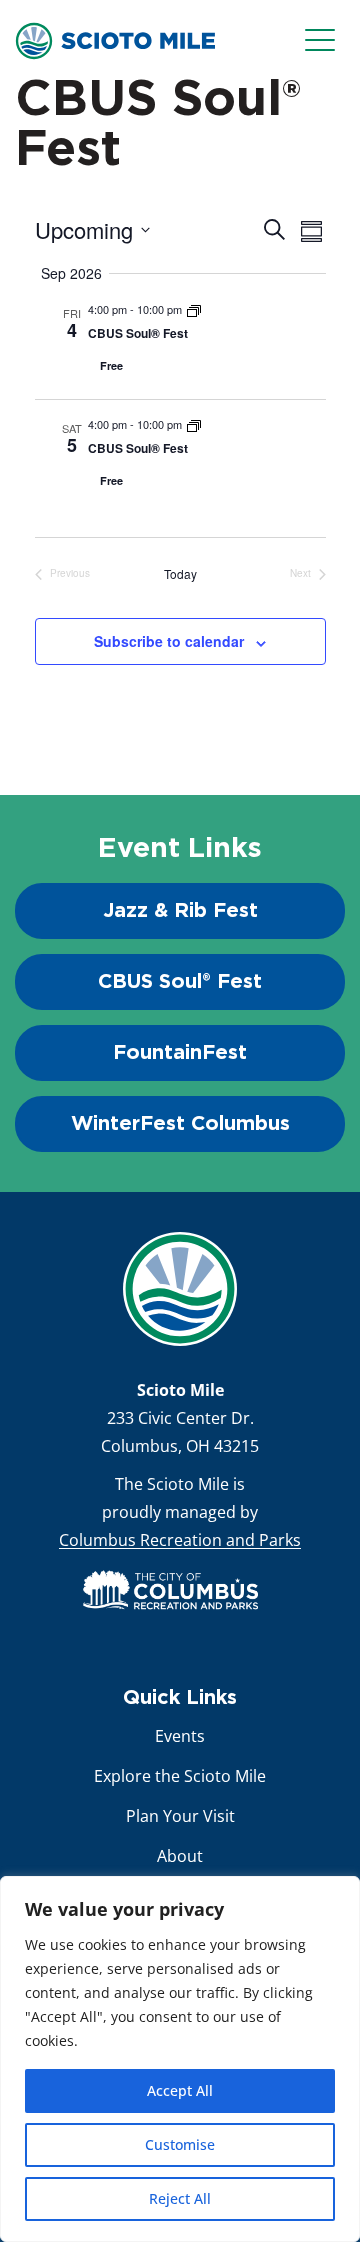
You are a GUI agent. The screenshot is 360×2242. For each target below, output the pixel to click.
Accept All (180, 2090)
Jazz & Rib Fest (180, 911)
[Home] (180, 1289)
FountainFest (180, 1053)
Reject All (180, 2198)
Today (180, 573)
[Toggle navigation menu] (325, 41)
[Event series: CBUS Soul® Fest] (194, 309)
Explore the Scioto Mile (180, 1776)
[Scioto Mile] (115, 39)
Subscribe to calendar (169, 641)
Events (180, 1736)
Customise (180, 2144)
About (180, 1856)
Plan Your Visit (180, 1816)
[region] (180, 2059)
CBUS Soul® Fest (138, 333)
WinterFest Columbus (180, 1124)
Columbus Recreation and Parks (180, 1540)
